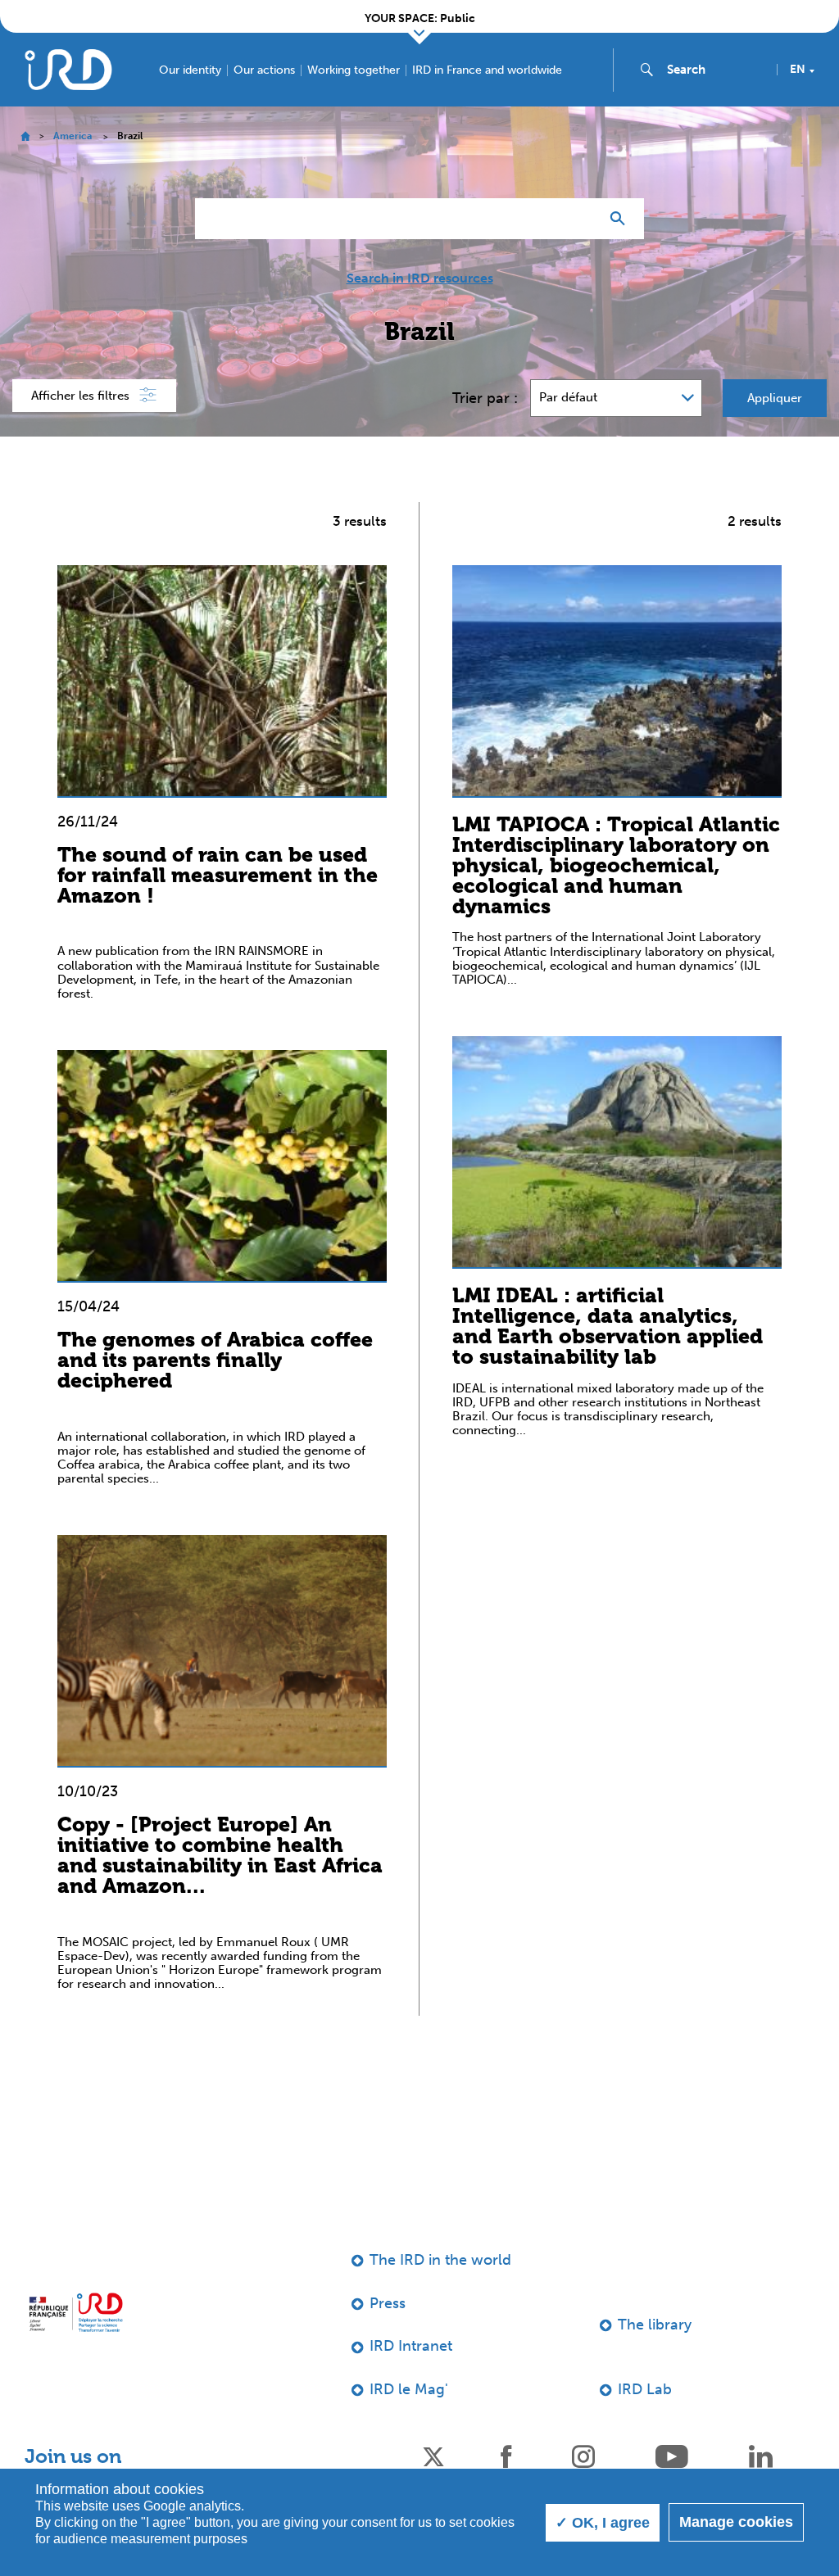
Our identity (190, 70)
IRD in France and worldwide (487, 70)
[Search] (621, 219)
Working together (354, 70)
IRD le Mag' (409, 2389)
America (73, 136)
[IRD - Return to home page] (68, 69)
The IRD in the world (440, 2260)
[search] (715, 70)
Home (25, 136)
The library (655, 2325)
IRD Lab (645, 2389)
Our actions (264, 70)
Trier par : (485, 398)
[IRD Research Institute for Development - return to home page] (76, 2312)
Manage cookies (736, 2522)
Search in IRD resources (420, 278)
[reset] (580, 219)
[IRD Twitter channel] (433, 2455)
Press (388, 2303)
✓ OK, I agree (603, 2523)
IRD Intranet (411, 2346)
